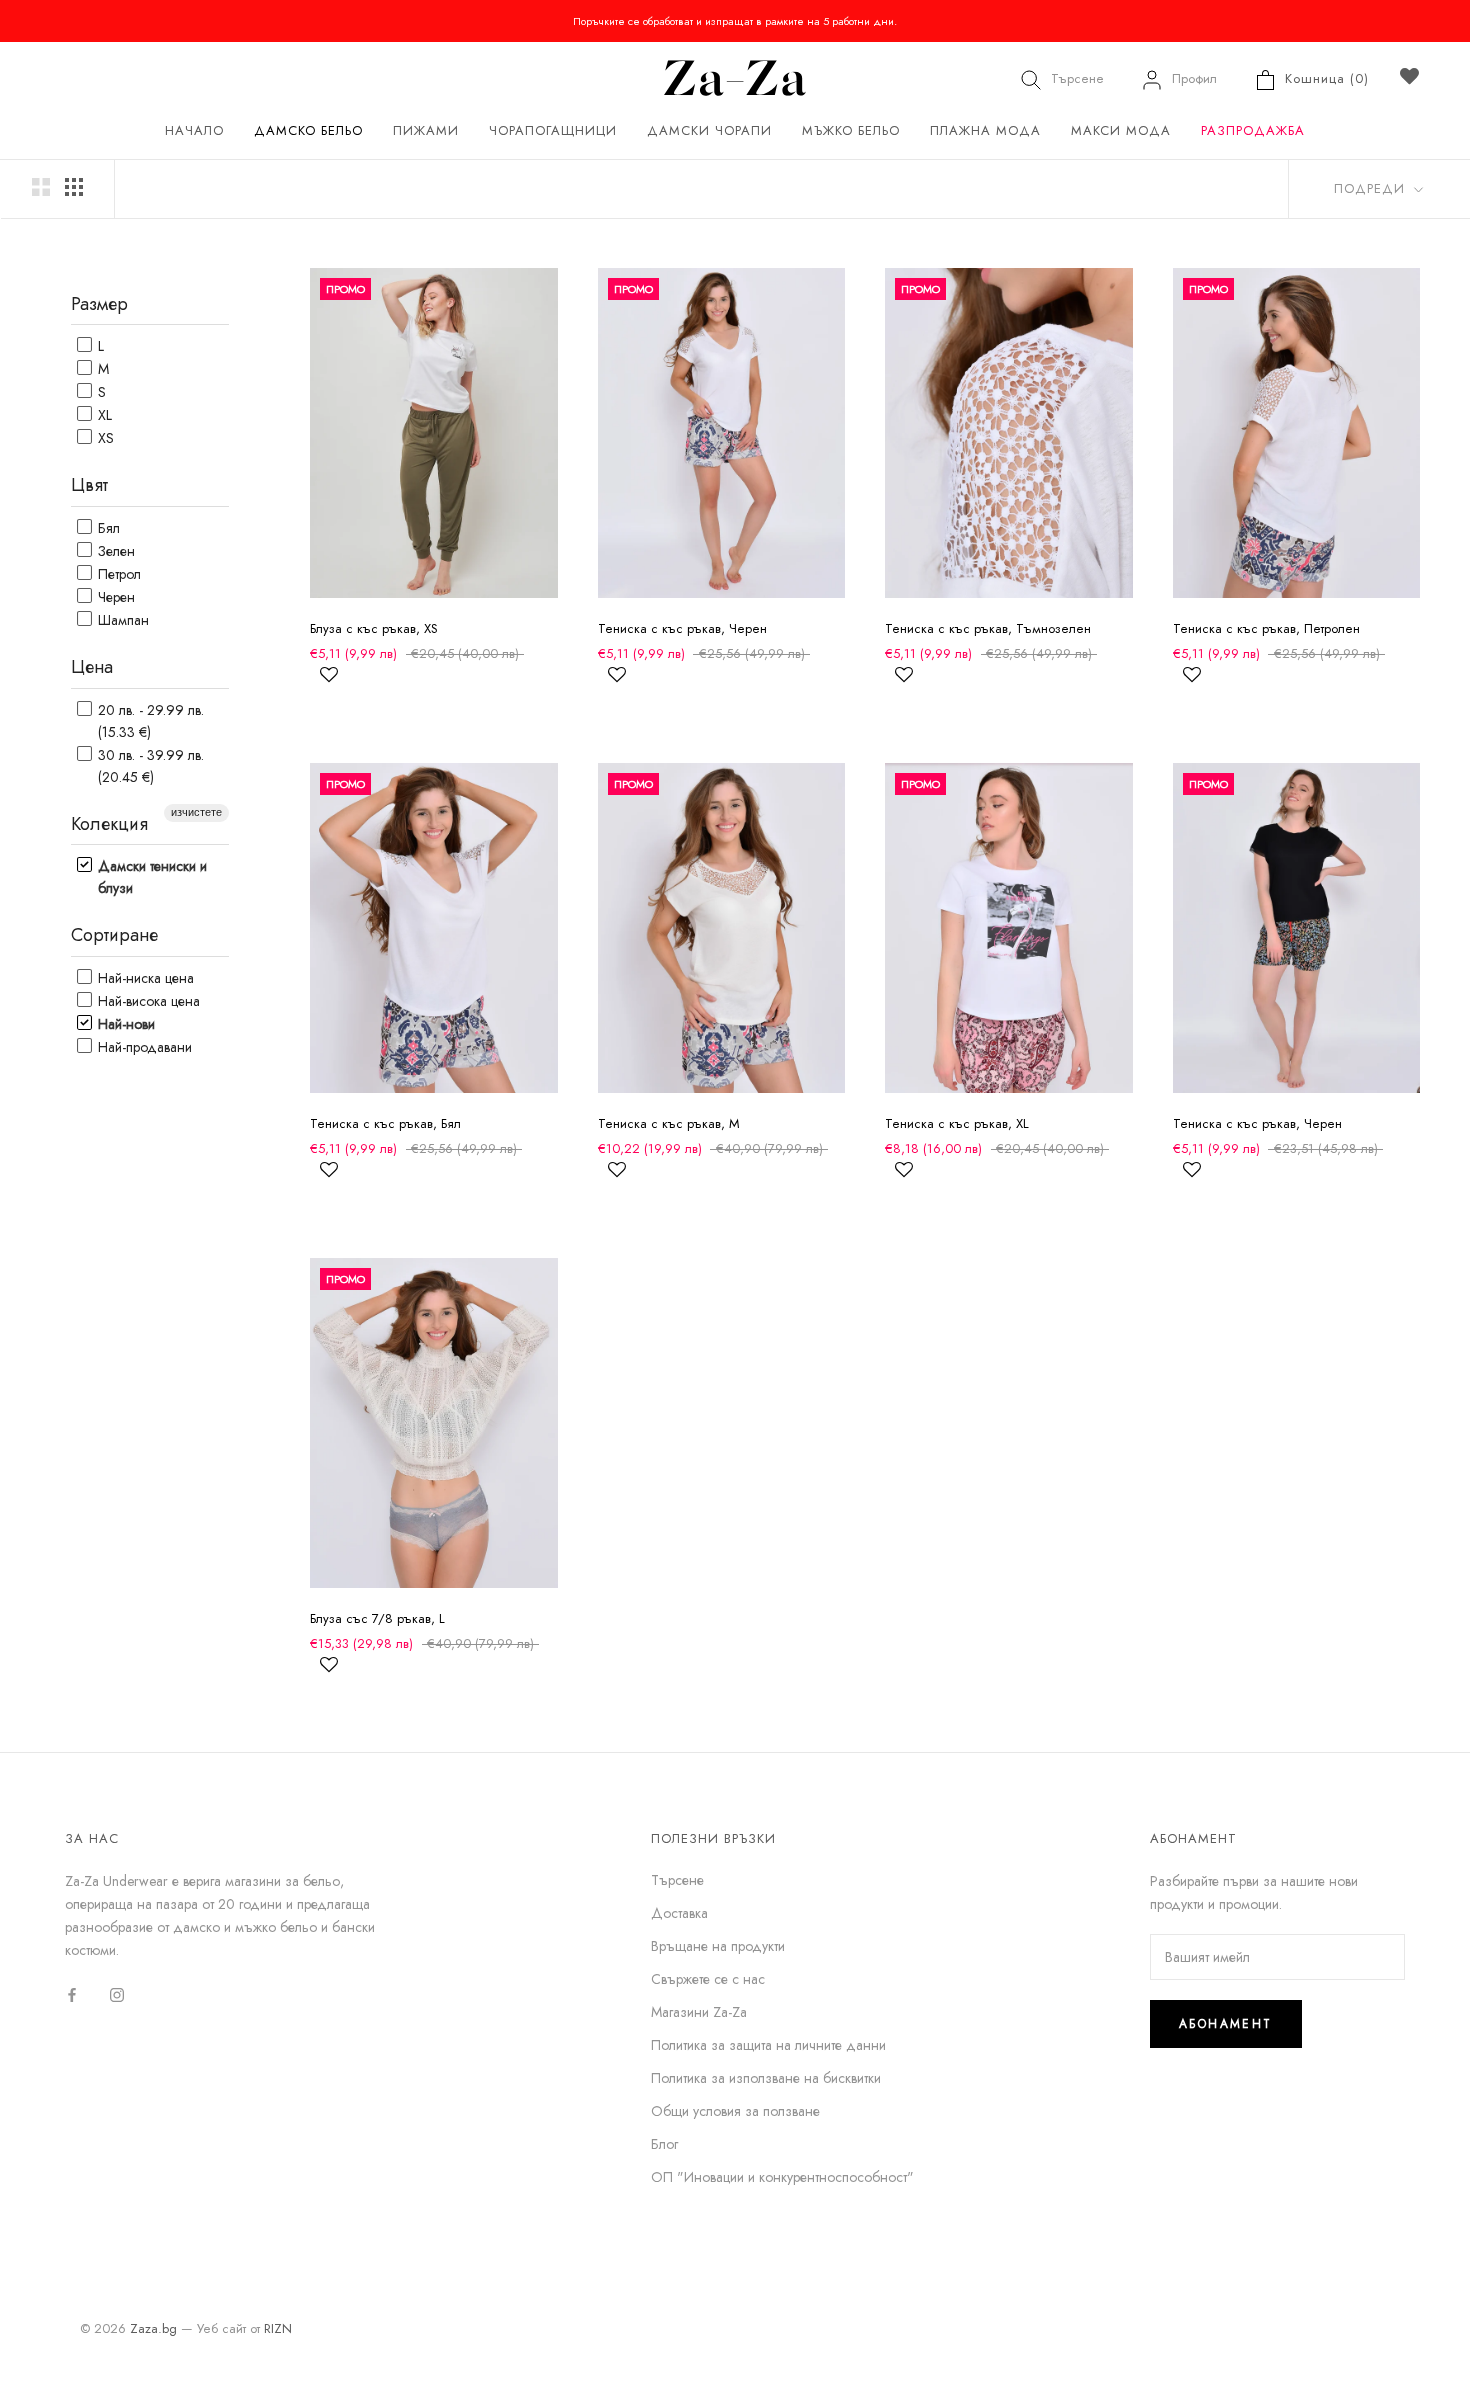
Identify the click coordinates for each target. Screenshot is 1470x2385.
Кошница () (1327, 78)
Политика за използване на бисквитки (766, 2078)
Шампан (121, 620)
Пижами (426, 130)
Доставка (679, 1913)
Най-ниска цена (144, 978)
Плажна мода (985, 130)
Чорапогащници (553, 130)
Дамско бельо (308, 130)
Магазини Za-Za (699, 2012)
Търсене (1077, 78)
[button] (329, 683)
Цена (92, 667)
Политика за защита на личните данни (768, 2045)
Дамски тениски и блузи (150, 877)
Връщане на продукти (718, 1946)
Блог (664, 2144)
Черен (114, 597)
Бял (107, 528)
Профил (1194, 78)
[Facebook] (72, 1993)
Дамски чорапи (709, 130)
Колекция (109, 824)
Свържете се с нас (708, 1979)
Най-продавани (143, 1047)
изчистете (196, 812)
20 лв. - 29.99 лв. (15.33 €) (149, 721)
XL (103, 415)
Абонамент (1226, 2024)
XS (104, 438)
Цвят (89, 485)
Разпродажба (1253, 130)
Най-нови (124, 1024)
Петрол (117, 574)
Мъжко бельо (851, 130)
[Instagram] (117, 1993)
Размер (99, 304)
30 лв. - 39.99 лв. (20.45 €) (149, 766)
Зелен (114, 551)
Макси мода (1121, 130)
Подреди (1372, 188)
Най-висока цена (147, 1001)
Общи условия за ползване (735, 2111)
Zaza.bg (153, 2328)
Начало (194, 130)
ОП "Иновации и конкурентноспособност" (782, 2177)
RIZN (278, 2328)
